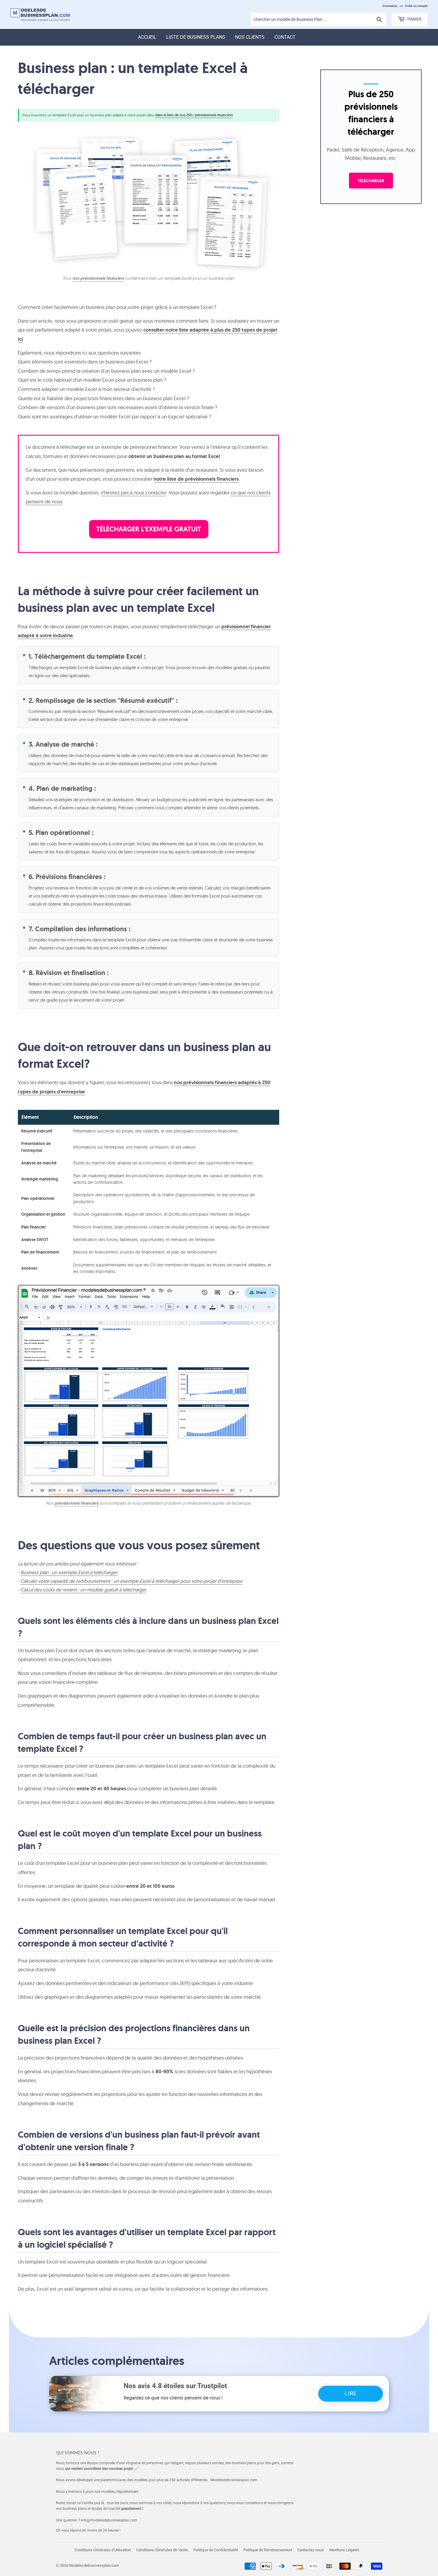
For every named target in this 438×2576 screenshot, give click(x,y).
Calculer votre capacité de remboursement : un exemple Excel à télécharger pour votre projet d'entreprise (132, 1581)
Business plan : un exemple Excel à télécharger (69, 1572)
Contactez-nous (311, 2550)
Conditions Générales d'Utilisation (103, 2550)
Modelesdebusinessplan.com (94, 2565)
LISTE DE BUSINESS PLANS (196, 37)
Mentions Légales (344, 2550)
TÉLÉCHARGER (371, 181)
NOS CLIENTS (250, 37)
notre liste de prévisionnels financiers (196, 479)
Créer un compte (416, 6)
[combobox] (318, 19)
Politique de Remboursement (268, 2550)
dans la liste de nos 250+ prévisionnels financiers (194, 115)
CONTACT (285, 37)
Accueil (147, 37)
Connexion (390, 6)
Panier (414, 19)
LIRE (351, 2393)
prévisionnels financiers (76, 1503)
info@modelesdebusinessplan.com (109, 2520)
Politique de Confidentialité (216, 2550)
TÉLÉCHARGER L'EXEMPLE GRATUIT (149, 529)
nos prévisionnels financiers (98, 278)
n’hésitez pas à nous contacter (133, 492)
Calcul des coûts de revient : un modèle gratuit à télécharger (83, 1590)
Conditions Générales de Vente (162, 2550)
